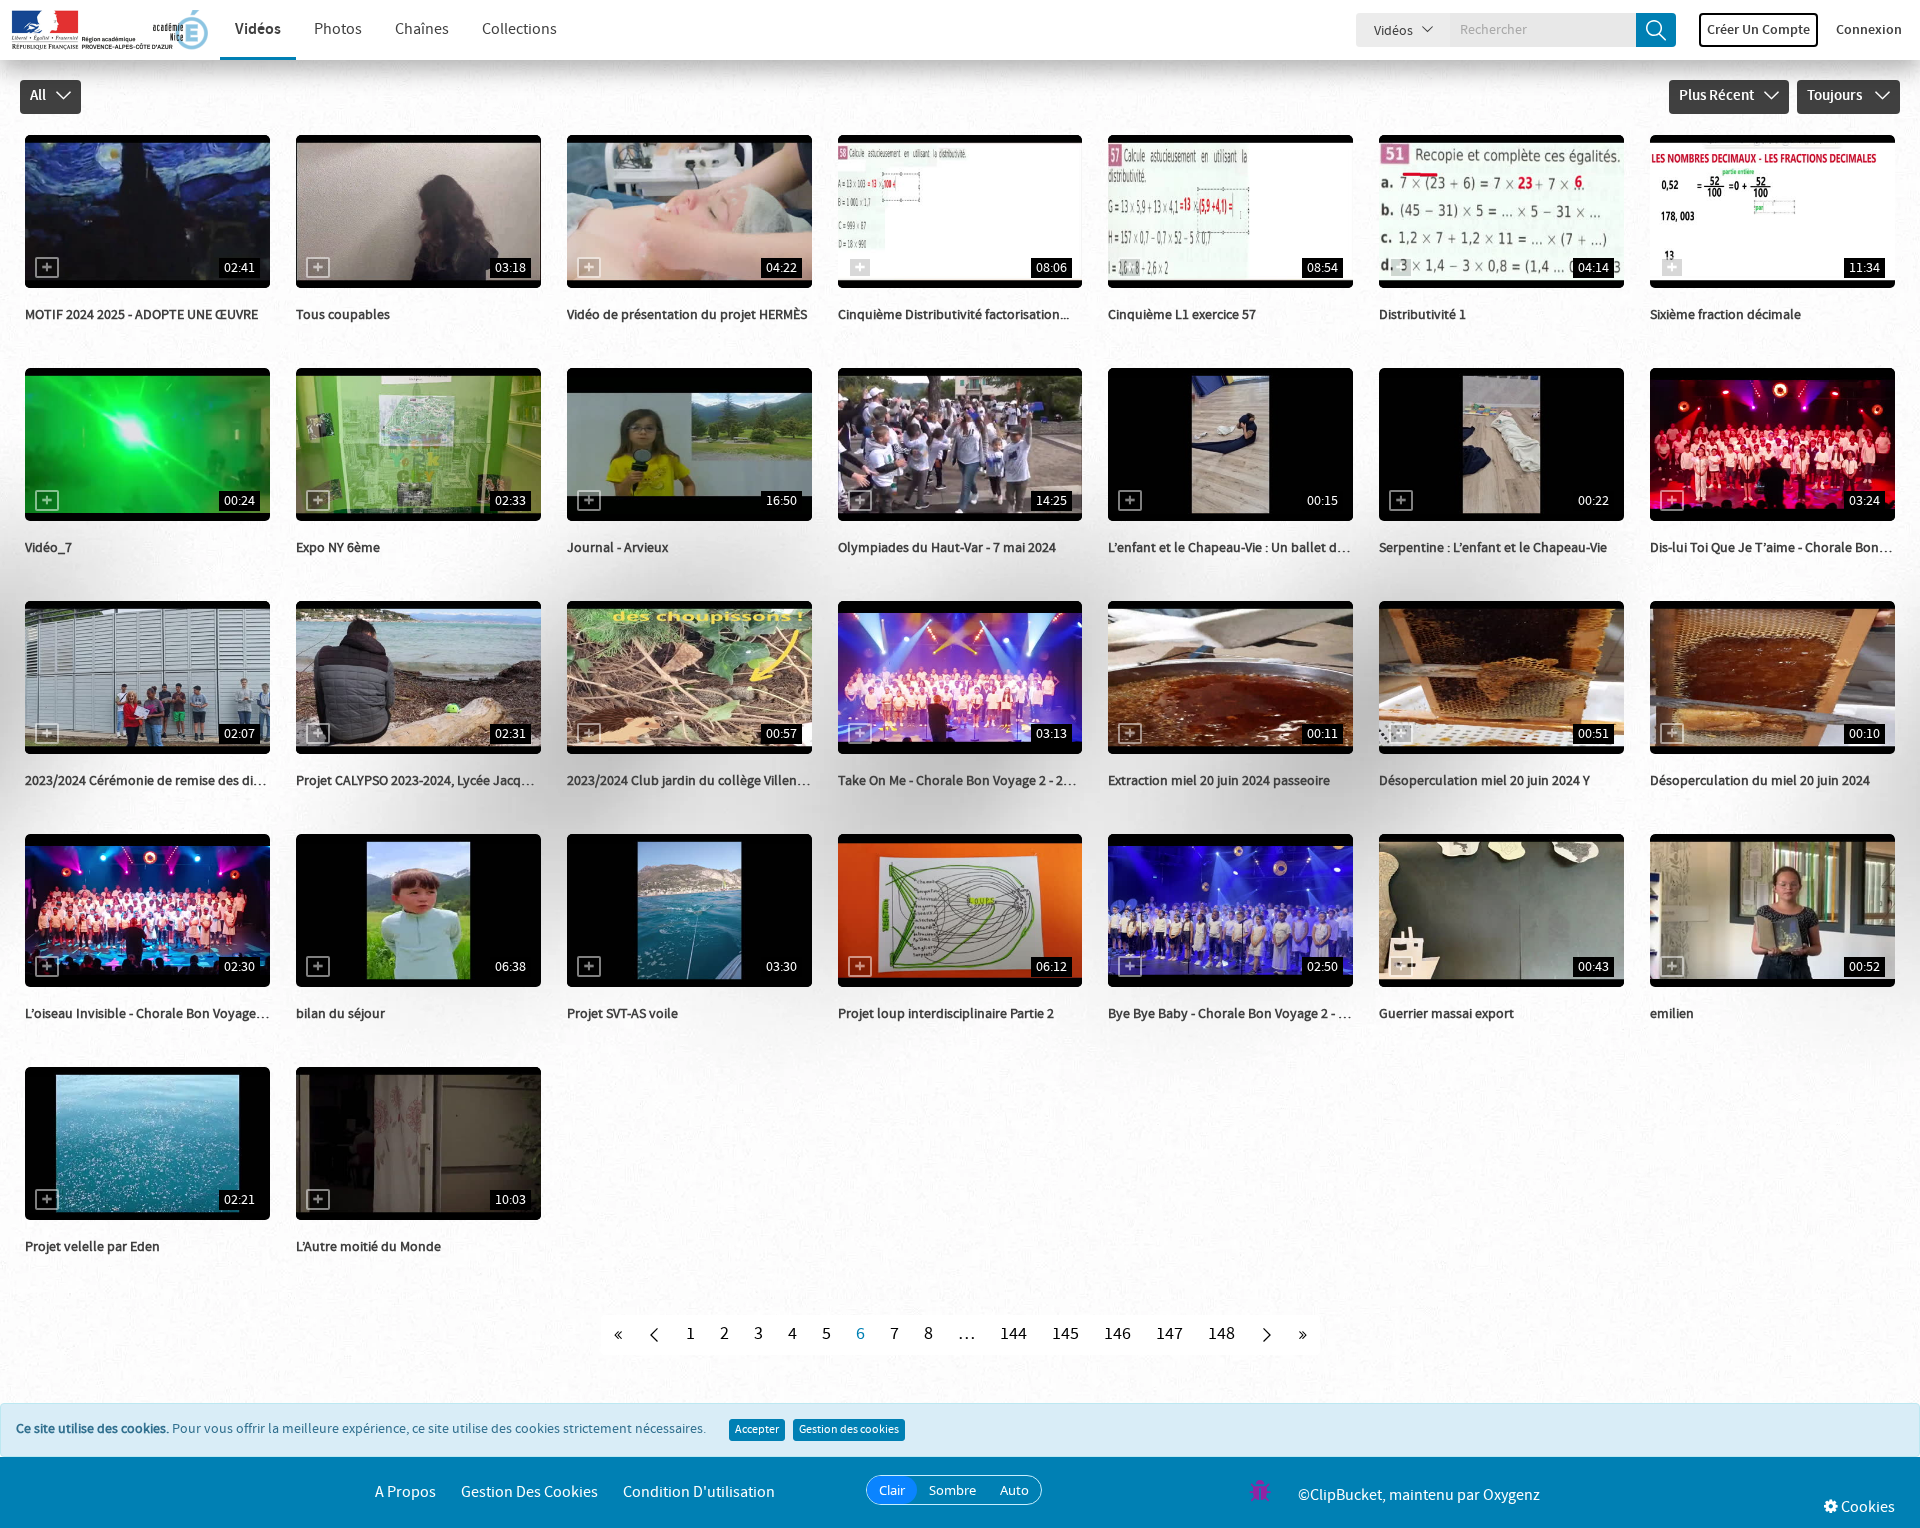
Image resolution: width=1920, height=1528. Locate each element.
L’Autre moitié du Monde (368, 1247)
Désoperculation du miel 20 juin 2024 (1760, 781)
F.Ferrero (345, 801)
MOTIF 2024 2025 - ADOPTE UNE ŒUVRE (141, 315)
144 (1013, 1334)
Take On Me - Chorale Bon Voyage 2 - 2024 (961, 781)
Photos (338, 29)
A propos (405, 1492)
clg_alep (344, 568)
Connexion (1869, 30)
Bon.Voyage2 (1711, 568)
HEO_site (345, 335)
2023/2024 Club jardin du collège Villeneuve (696, 781)
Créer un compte (1758, 30)
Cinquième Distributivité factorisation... (953, 315)
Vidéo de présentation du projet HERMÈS (687, 315)
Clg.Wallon (1163, 801)
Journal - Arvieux (617, 548)
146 (1117, 1334)
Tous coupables (343, 315)
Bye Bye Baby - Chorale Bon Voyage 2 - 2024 (1237, 1014)
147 (1169, 1334)
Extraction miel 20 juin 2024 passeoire (1219, 781)
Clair (892, 1490)
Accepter (757, 1430)
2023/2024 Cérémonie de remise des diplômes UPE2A (182, 781)
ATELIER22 (621, 1034)
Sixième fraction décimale (1725, 315)
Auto (1014, 1490)
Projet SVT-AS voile (622, 1014)
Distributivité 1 (1422, 315)
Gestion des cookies (849, 1430)
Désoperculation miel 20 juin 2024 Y (1484, 781)
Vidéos (258, 29)
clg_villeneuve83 (98, 801)
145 (1065, 1334)
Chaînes (422, 29)
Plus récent (1716, 96)
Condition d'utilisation (699, 1492)
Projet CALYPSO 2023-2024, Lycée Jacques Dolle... (441, 781)
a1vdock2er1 (1169, 568)
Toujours (1836, 96)
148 (1221, 1334)
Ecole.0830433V (635, 568)
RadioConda (1438, 1034)
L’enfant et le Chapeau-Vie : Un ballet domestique (1254, 548)
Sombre (952, 1490)
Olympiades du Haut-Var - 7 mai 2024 (947, 548)
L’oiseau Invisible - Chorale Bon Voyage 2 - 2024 (164, 1014)
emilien (1672, 1014)
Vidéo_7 (48, 548)
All (38, 96)
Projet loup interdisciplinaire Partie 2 (946, 1014)
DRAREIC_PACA (635, 335)
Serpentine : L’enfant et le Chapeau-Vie (1493, 548)
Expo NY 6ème (338, 548)
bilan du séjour (340, 1014)
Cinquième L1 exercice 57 (1182, 315)
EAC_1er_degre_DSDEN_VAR (132, 335)
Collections (519, 29)
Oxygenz (1511, 1495)
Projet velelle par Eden (92, 1247)
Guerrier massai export (1446, 1014)
